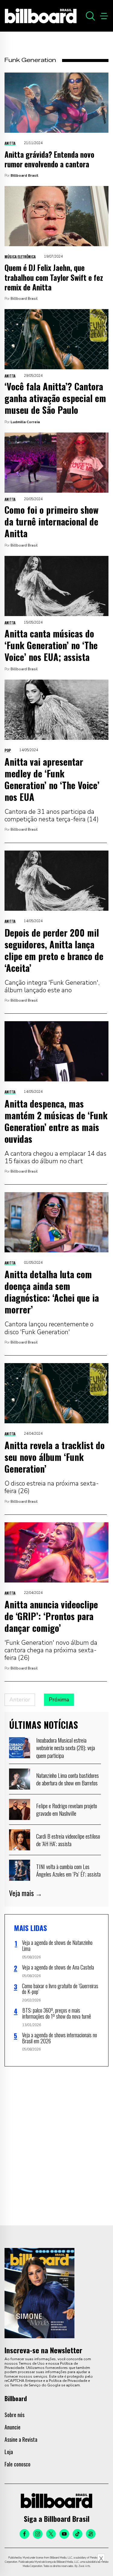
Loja (9, 2452)
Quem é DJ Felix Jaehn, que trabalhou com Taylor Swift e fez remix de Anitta (54, 277)
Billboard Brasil (24, 175)
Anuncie (13, 2427)
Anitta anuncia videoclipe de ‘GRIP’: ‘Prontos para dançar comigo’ (51, 1616)
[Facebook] (24, 2534)
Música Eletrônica (20, 257)
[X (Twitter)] (51, 2534)
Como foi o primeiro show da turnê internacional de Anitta (52, 521)
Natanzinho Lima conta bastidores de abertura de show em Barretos (67, 1779)
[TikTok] (77, 2534)
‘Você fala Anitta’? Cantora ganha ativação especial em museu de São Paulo (55, 398)
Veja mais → (26, 1893)
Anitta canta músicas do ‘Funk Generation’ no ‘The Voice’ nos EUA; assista (51, 645)
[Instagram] (38, 2534)
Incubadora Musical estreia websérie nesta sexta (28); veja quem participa (66, 1748)
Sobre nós (14, 2415)
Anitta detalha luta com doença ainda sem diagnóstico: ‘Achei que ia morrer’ (52, 1292)
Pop (8, 750)
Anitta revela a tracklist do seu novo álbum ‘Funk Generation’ (55, 1457)
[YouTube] (64, 2534)
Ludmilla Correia (25, 422)
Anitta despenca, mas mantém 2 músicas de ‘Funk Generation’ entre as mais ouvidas (56, 1121)
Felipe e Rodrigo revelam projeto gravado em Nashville (67, 1809)
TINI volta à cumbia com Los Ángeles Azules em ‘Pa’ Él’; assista (68, 1870)
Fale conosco (17, 2464)
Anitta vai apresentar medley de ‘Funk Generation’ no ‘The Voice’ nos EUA (52, 779)
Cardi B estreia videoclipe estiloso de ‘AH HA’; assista (68, 1840)
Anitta (10, 143)
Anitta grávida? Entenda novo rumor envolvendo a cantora (49, 159)
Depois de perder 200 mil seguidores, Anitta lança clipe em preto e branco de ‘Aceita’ (54, 950)
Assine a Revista (21, 2439)
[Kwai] (91, 2534)
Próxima (59, 1700)
